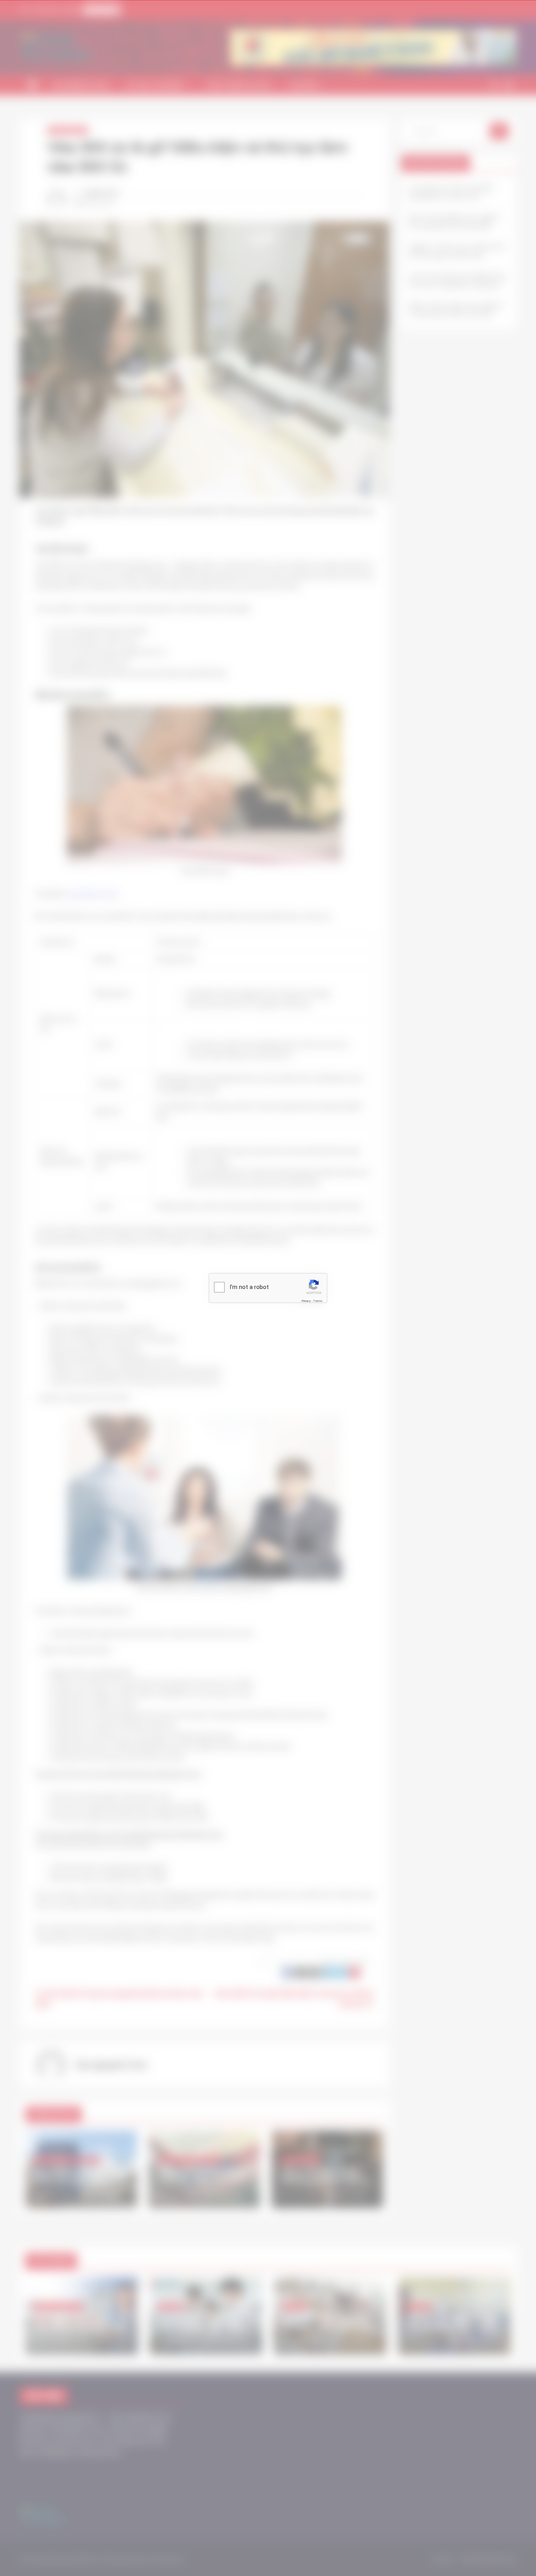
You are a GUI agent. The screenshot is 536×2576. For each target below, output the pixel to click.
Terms (318, 1301)
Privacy (306, 1301)
